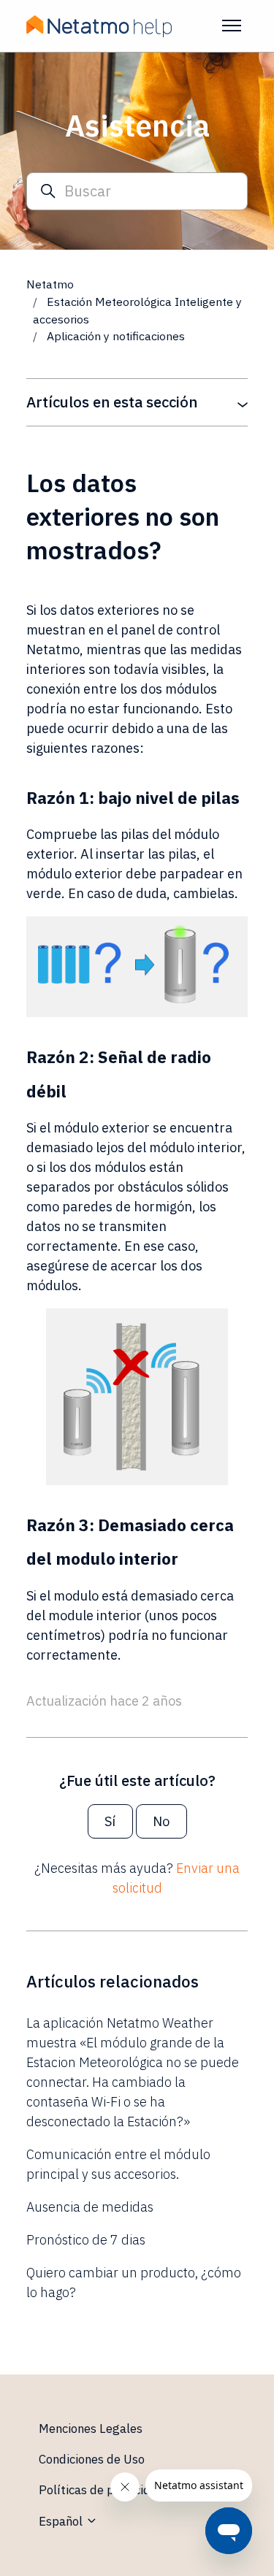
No (161, 1821)
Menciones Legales (91, 2429)
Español (62, 2521)
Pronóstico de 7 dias (86, 2240)
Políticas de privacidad (102, 2490)
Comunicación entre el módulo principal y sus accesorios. (118, 2164)
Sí (110, 1821)
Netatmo (50, 284)
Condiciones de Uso (92, 2459)
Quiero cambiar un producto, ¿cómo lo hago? (134, 2282)
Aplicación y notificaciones (116, 336)
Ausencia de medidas (90, 2207)
